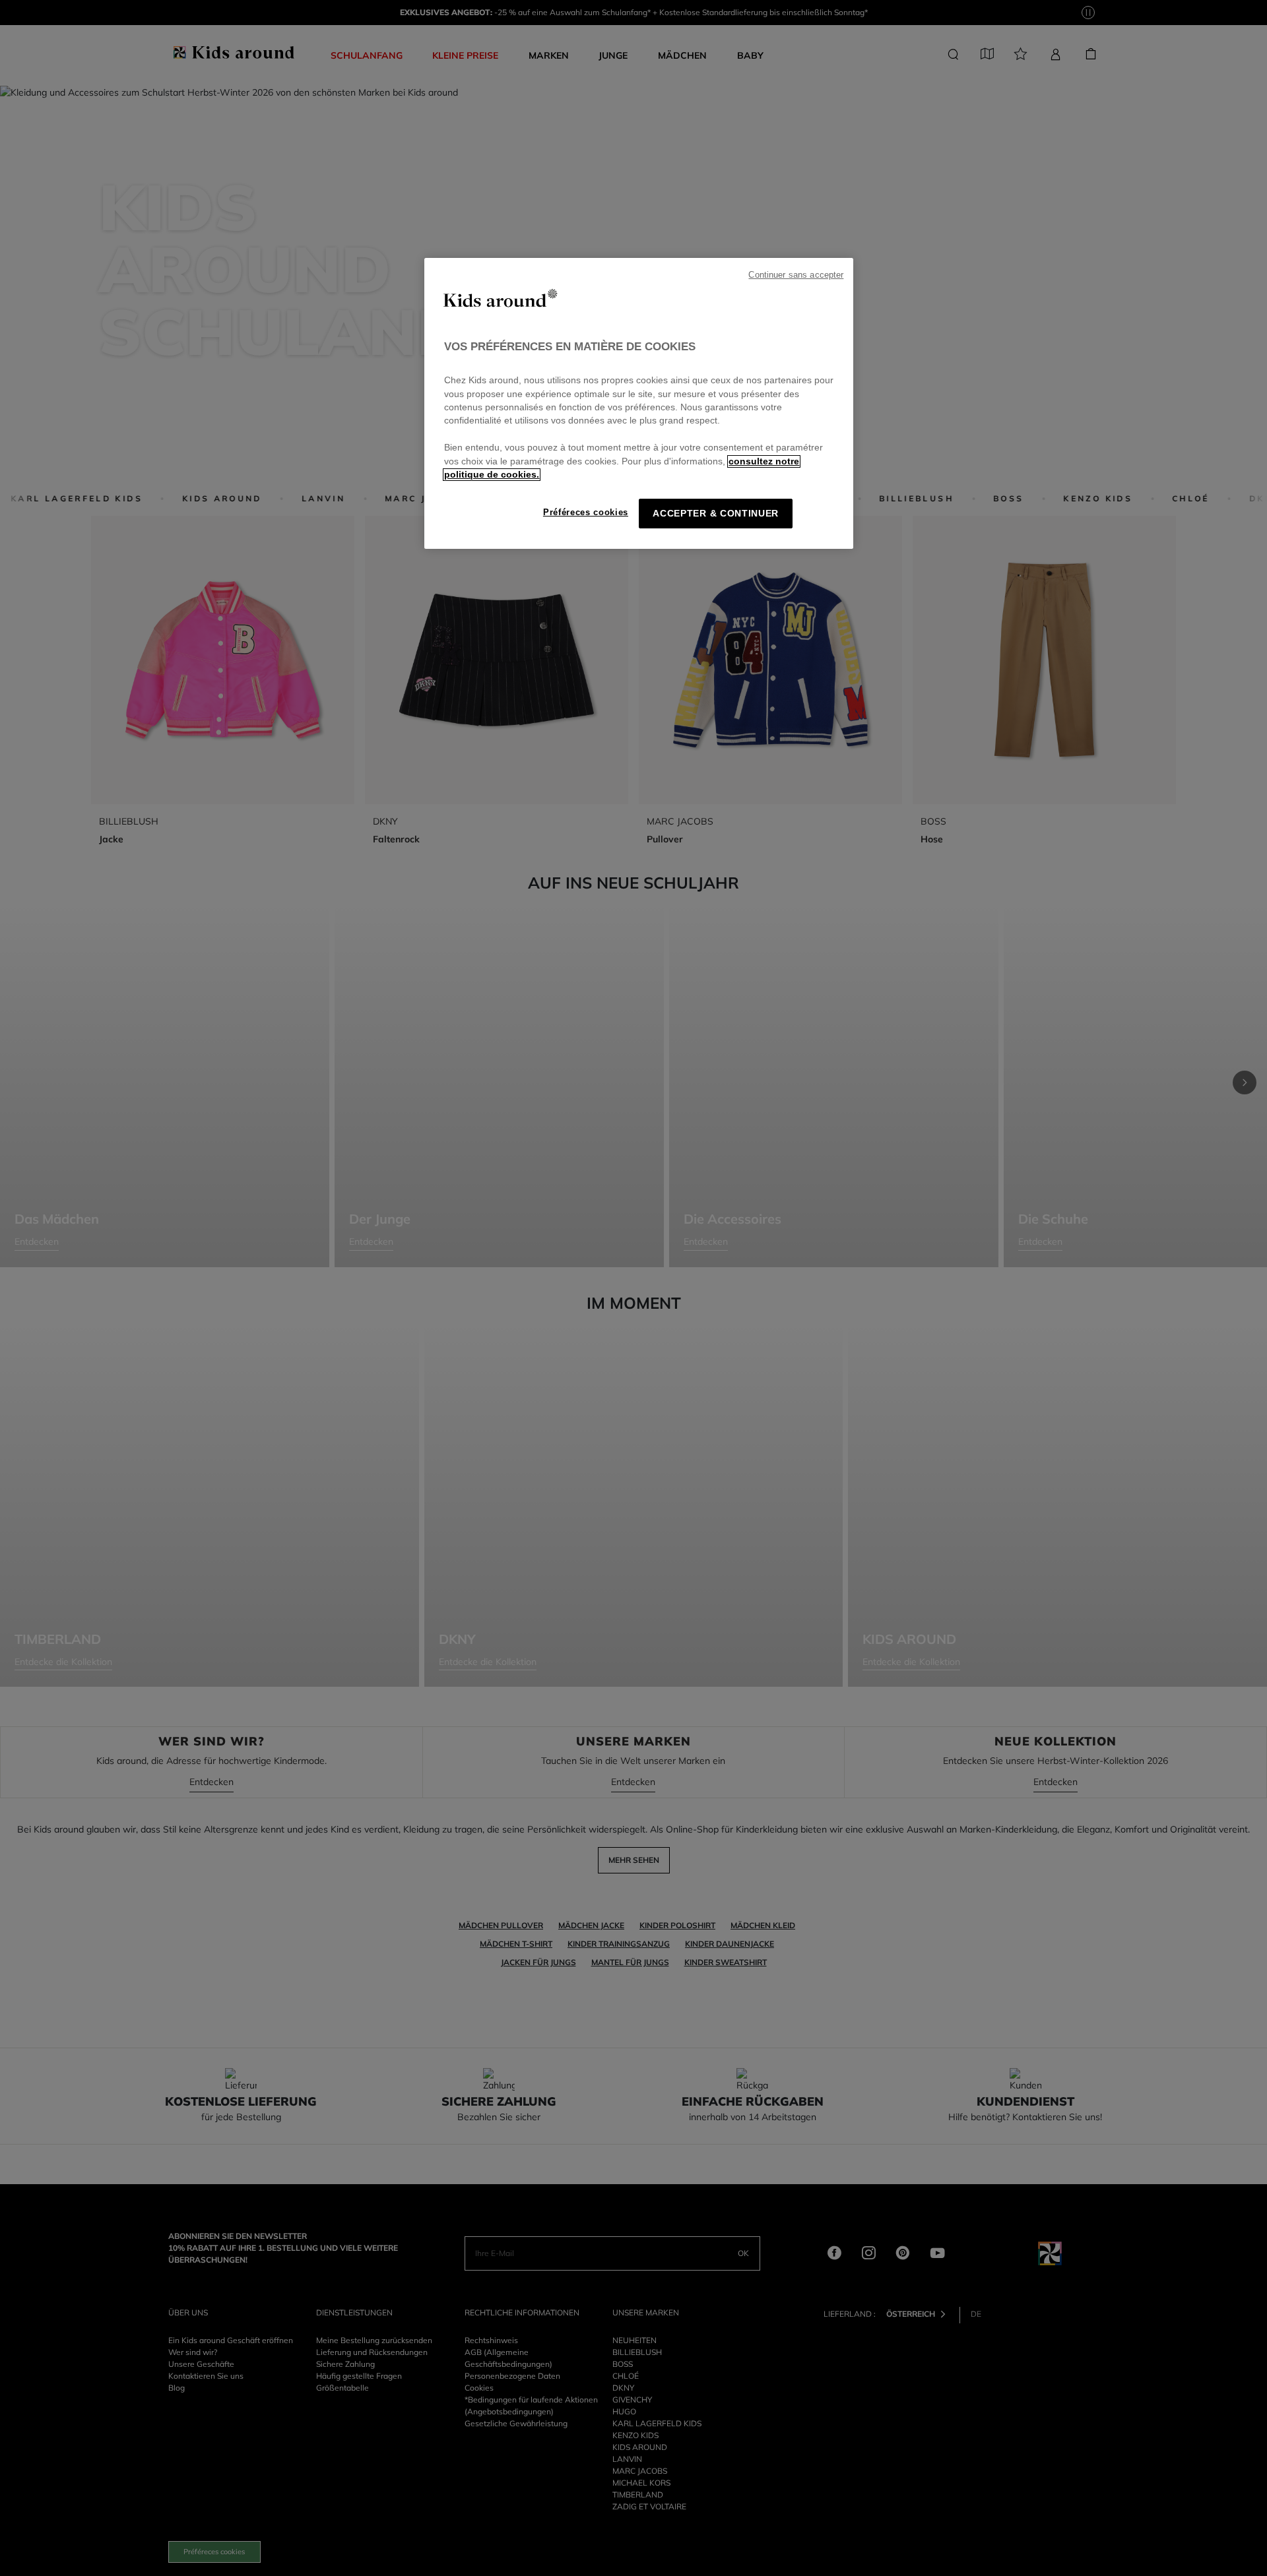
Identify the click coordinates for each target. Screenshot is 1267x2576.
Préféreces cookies (586, 512)
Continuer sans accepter (796, 275)
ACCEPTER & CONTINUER (716, 514)
